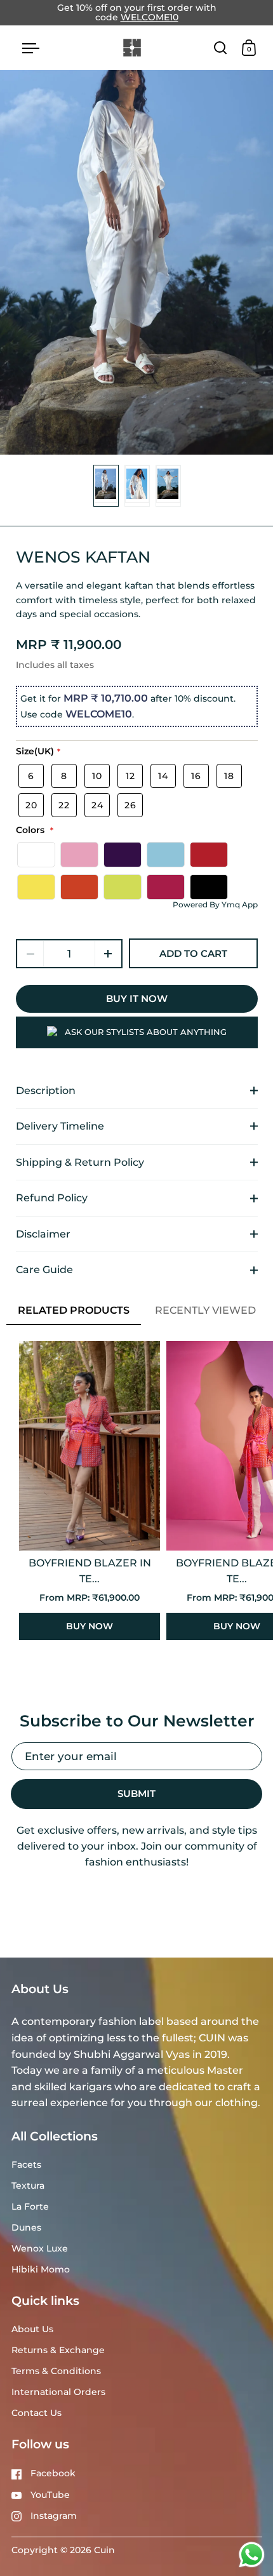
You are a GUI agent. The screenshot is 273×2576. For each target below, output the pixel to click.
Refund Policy (52, 1198)
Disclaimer (43, 1234)
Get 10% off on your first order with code (137, 13)
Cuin (104, 2550)
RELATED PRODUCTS (74, 1310)
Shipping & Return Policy (80, 1162)
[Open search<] (221, 47)
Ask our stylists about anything (146, 1032)
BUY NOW (90, 1626)
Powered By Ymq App (215, 904)
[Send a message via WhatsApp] (252, 2555)
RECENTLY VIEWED (205, 1310)
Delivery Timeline (60, 1126)
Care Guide (44, 1270)
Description (46, 1091)
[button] (108, 954)
